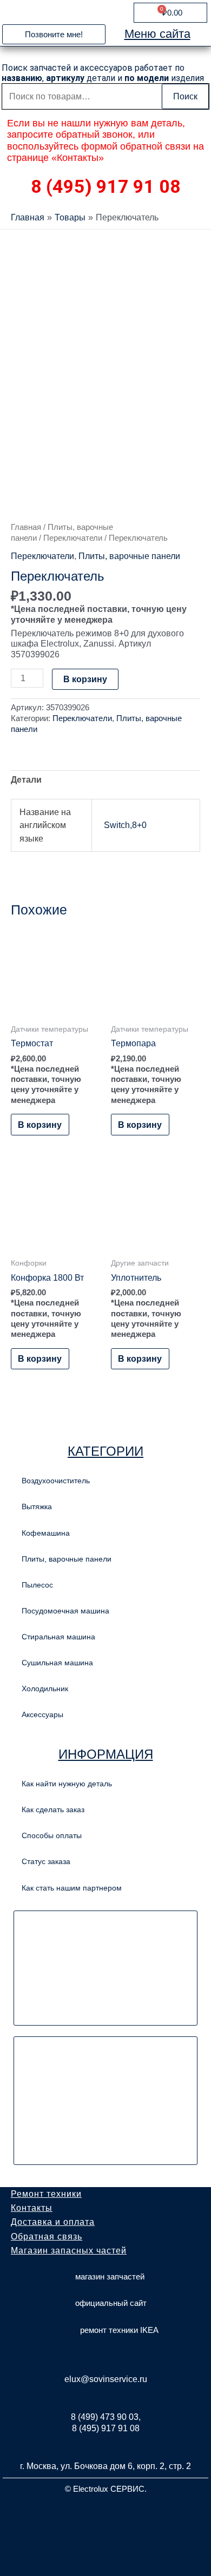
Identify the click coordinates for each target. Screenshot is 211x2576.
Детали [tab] (26, 779)
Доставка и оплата (53, 2222)
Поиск (185, 96)
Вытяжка (37, 1506)
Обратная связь (47, 2237)
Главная (26, 527)
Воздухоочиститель (56, 1481)
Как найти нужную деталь (67, 1784)
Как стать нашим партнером (72, 1888)
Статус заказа (46, 1861)
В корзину (85, 679)
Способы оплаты (52, 1835)
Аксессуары (42, 1714)
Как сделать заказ (53, 1810)
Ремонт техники (46, 2194)
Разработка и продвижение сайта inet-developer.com (106, 2514)
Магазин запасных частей (69, 2251)
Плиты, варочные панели (129, 556)
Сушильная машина (57, 1663)
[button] (54, 34)
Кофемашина (46, 1533)
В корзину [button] (40, 1125)
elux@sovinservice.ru (106, 2379)
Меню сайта (157, 34)
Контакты (32, 2208)
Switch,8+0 (125, 825)
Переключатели (73, 538)
